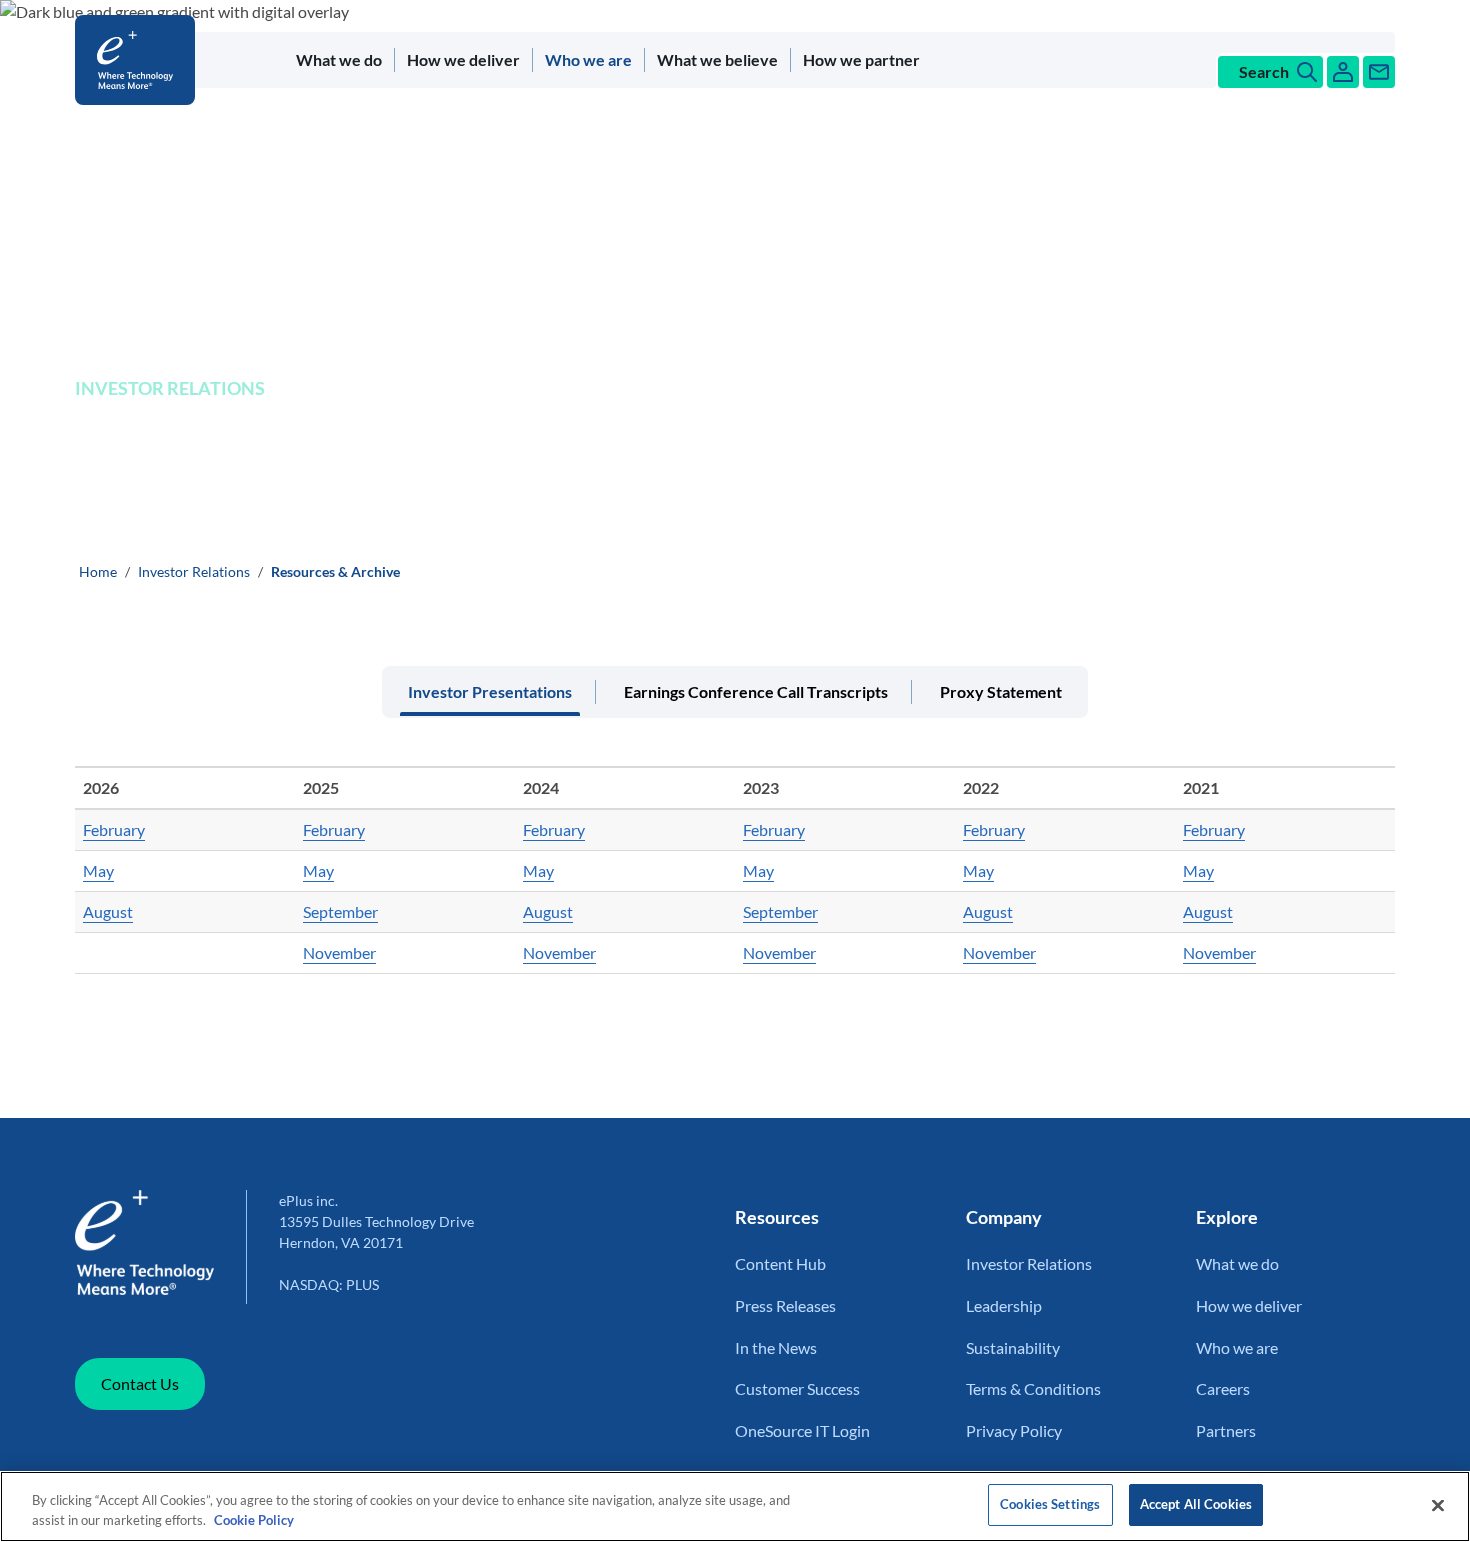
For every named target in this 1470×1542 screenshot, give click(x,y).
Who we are (588, 59)
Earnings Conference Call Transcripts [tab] (756, 691)
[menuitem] (339, 60)
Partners (1226, 1430)
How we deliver (463, 59)
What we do (339, 59)
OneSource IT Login (802, 1430)
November (339, 952)
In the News (776, 1347)
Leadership (1004, 1305)
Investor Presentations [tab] (490, 691)
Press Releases (785, 1305)
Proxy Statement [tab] (1001, 691)
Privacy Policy (1014, 1430)
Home (98, 571)
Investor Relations (194, 571)
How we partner (861, 59)
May (98, 870)
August (108, 911)
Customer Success (797, 1388)
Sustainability (1013, 1347)
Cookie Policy (254, 1520)
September (340, 911)
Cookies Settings (1050, 1504)
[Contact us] (1379, 72)
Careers (1223, 1388)
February (114, 829)
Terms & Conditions (1033, 1388)
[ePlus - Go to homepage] (139, 60)
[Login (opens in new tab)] (1343, 72)
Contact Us (140, 1383)
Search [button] (1264, 71)
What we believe (717, 59)
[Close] (1438, 1505)
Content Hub (780, 1263)
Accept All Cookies (1196, 1504)
